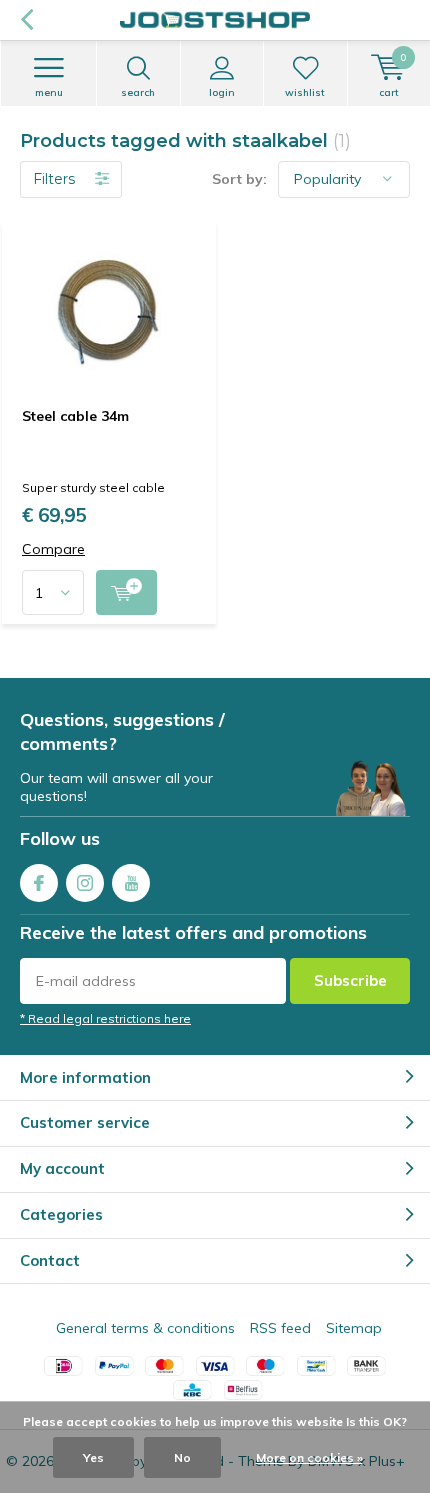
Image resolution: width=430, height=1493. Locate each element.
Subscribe (350, 980)
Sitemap (354, 1328)
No (182, 1457)
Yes (93, 1457)
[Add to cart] (126, 592)
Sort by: (239, 179)
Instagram (85, 883)
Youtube (131, 883)
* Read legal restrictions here (105, 1018)
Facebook (39, 883)
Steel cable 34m (75, 416)
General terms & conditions (145, 1328)
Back (26, 20)
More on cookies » (309, 1457)
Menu (49, 92)
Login (222, 92)
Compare (53, 549)
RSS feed (280, 1328)
